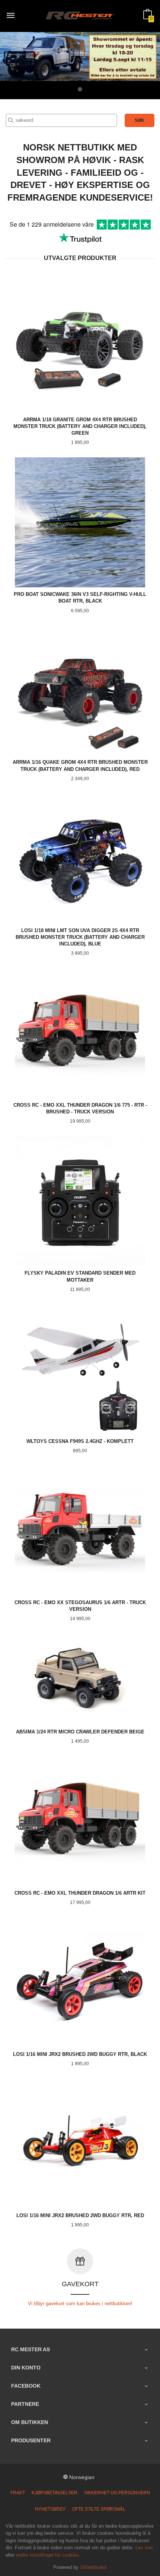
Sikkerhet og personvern (117, 2493)
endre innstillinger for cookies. (48, 2555)
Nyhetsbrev (50, 2509)
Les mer (144, 2548)
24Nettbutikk (94, 2567)
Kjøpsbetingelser (55, 2493)
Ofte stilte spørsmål (99, 2509)
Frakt (18, 2493)
